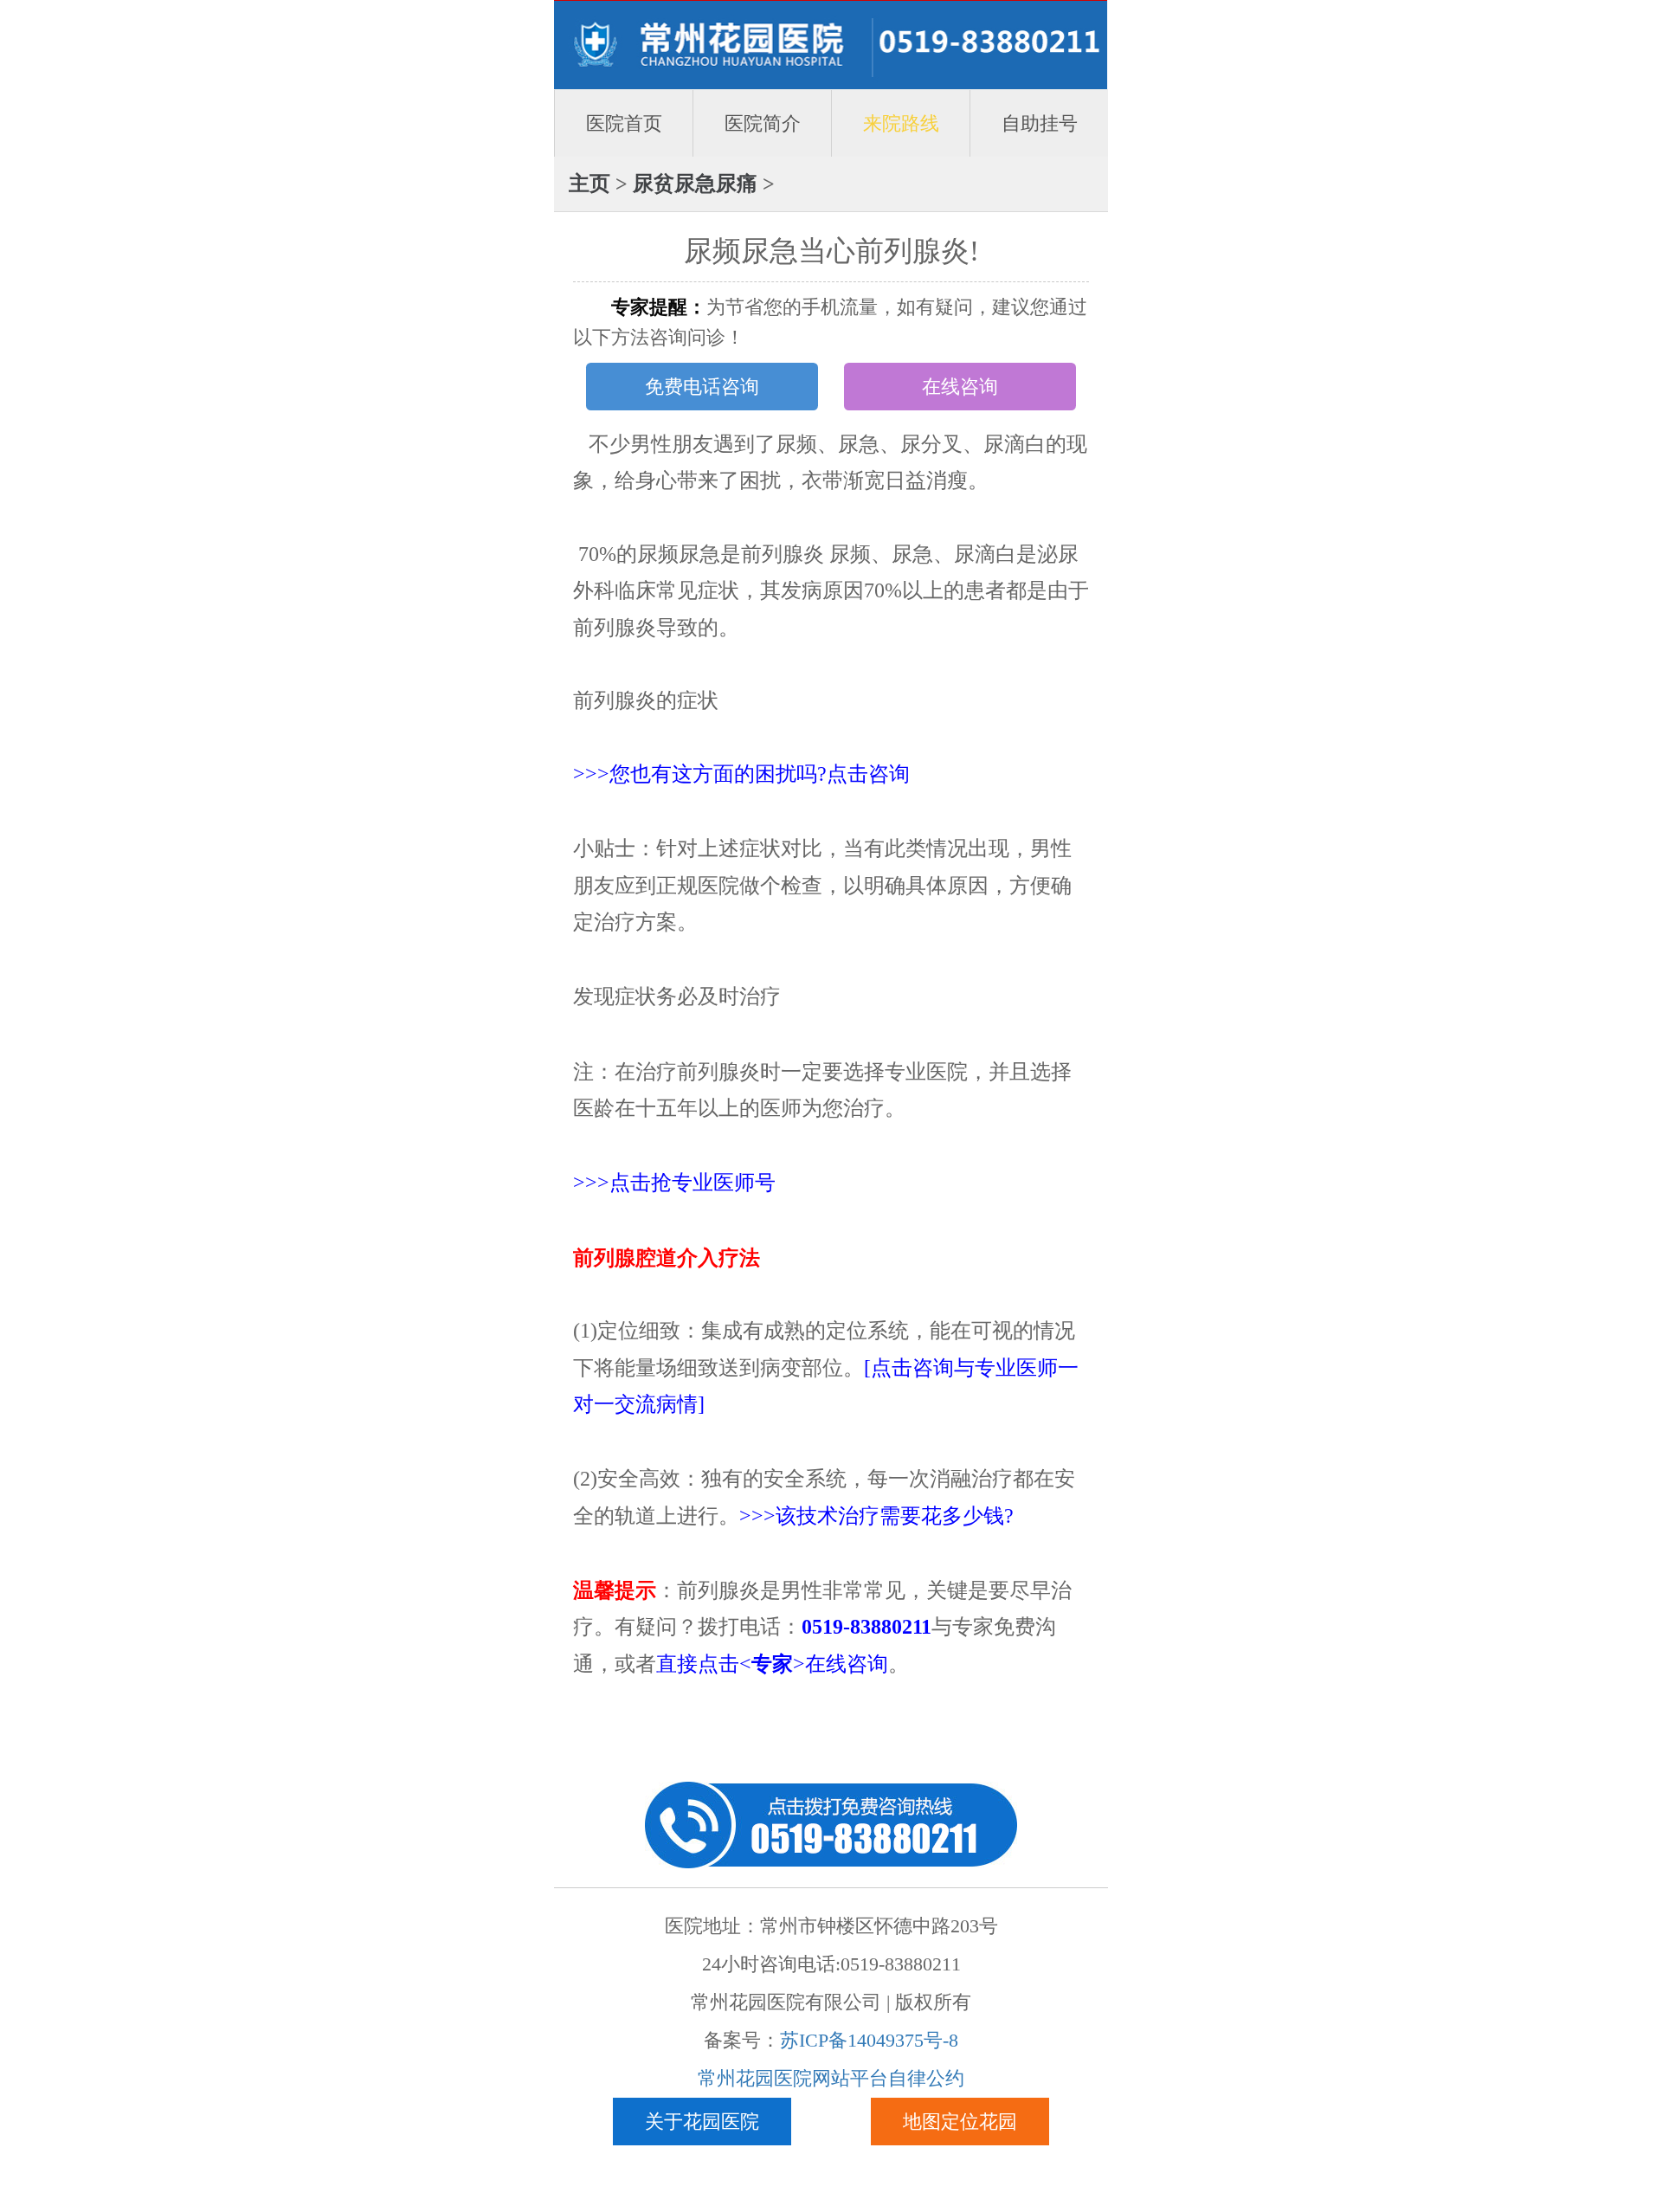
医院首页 (624, 123)
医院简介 (763, 123)
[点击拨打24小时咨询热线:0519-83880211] (831, 1823)
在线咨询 (960, 387)
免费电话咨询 (702, 387)
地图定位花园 (960, 2122)
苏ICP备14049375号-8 (869, 2040)
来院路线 (901, 123)
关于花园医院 (702, 2122)
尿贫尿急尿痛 (695, 183)
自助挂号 (1040, 123)
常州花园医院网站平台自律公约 (831, 2078)
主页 (589, 183)
